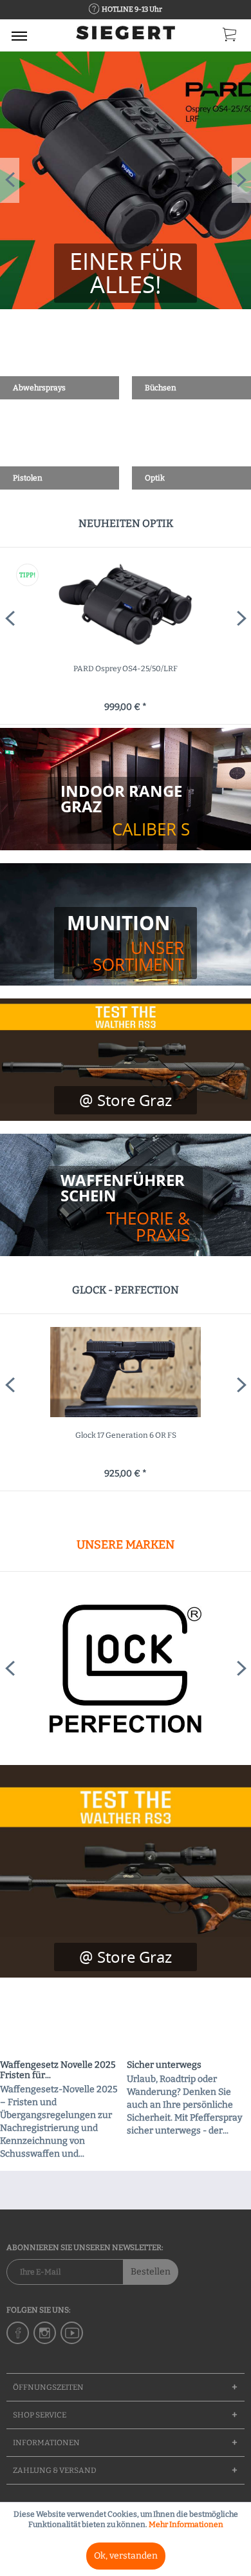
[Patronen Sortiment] (126, 943)
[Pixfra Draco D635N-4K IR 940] (126, 606)
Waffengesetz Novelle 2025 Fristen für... (58, 2070)
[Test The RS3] (126, 1957)
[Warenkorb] (230, 37)
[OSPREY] (126, 180)
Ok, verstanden (126, 2556)
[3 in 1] (126, 273)
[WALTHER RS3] (126, 1871)
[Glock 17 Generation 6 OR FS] (126, 1372)
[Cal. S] (125, 810)
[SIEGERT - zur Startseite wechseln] (126, 37)
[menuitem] (19, 35)
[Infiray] (126, 1668)
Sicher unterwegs (164, 2065)
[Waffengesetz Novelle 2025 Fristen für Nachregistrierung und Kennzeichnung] (62, 2024)
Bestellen (151, 2272)
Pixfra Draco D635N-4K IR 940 (126, 669)
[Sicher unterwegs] (189, 2024)
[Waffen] (125, 1208)
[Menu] (19, 35)
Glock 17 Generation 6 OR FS (126, 1435)
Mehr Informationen (186, 2524)
